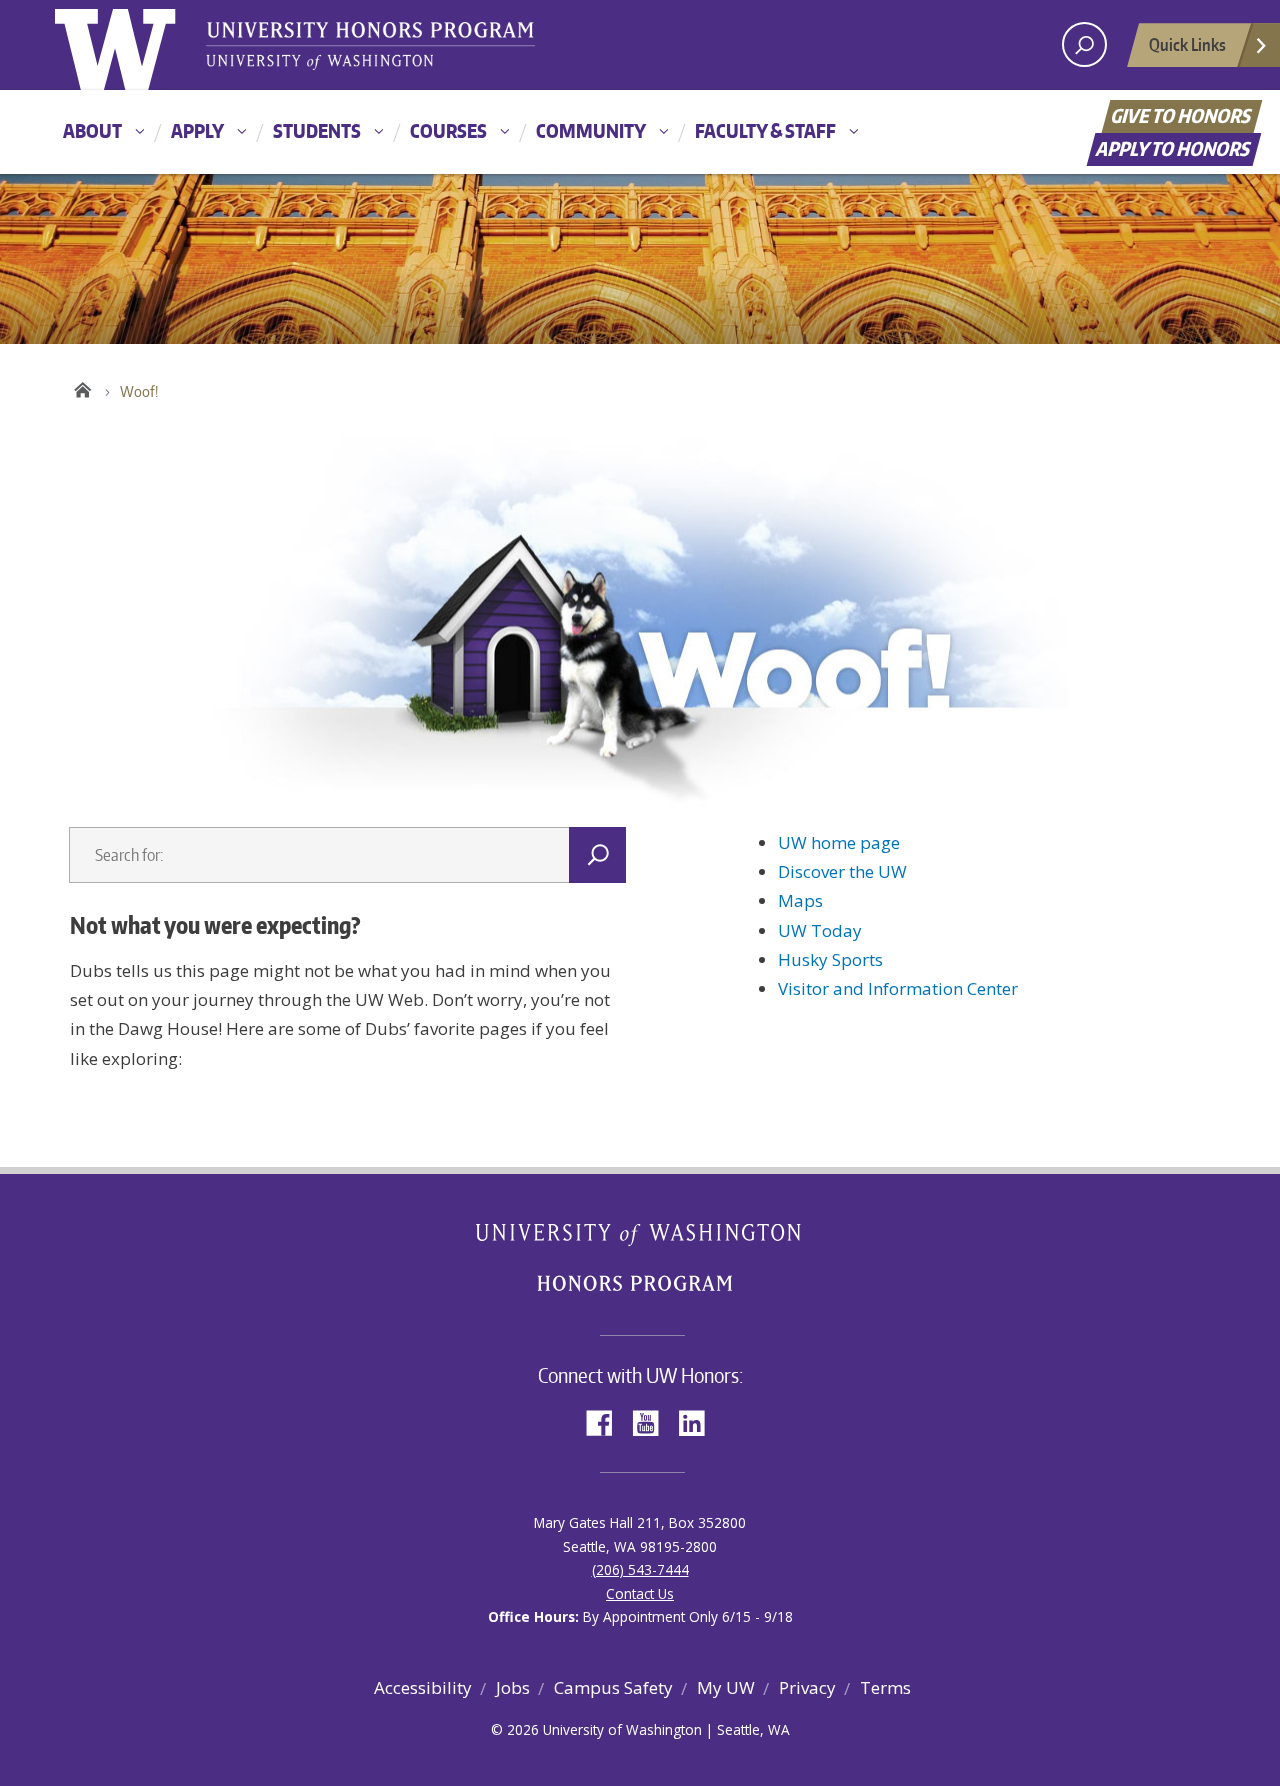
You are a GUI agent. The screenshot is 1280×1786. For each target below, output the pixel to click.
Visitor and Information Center (898, 988)
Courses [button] (448, 130)
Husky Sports (830, 959)
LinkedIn (699, 1421)
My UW (726, 1687)
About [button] (92, 130)
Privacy (807, 1687)
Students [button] (317, 130)
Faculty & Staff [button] (765, 130)
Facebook (607, 1421)
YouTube (653, 1421)
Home (82, 387)
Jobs (513, 1687)
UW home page (839, 842)
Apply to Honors (1174, 148)
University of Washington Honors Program (370, 47)
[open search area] (1084, 44)
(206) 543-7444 (640, 1569)
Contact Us (640, 1593)
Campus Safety (613, 1687)
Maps (800, 900)
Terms (885, 1687)
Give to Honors (1182, 115)
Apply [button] (197, 130)
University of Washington (136, 45)
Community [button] (591, 130)
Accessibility (423, 1687)
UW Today (820, 930)
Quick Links (1187, 44)
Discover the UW (842, 871)
